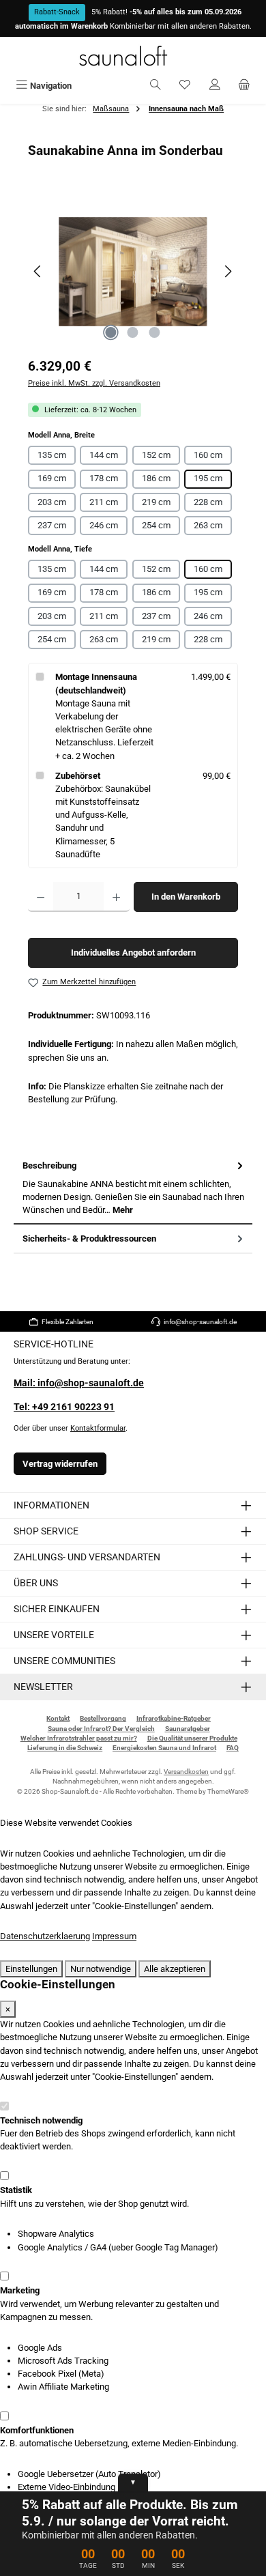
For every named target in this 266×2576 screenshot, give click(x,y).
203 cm (52, 502)
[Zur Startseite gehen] (133, 56)
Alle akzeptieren (175, 1969)
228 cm (208, 502)
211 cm (104, 502)
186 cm (156, 478)
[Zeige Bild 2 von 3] (133, 332)
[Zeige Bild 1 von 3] (111, 332)
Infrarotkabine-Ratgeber (174, 1718)
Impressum (114, 1936)
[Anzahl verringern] (41, 897)
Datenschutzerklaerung (45, 1936)
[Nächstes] (228, 271)
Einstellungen (31, 1969)
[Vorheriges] (38, 271)
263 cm (208, 525)
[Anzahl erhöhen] (116, 897)
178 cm (104, 478)
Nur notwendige (101, 1969)
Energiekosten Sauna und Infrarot (164, 1748)
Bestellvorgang (103, 1718)
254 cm (156, 525)
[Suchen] (156, 86)
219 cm (156, 502)
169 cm (52, 478)
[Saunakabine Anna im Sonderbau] (133, 272)
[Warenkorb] (244, 86)
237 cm (52, 525)
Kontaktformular (98, 1428)
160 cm (208, 455)
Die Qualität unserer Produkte (192, 1738)
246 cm (104, 525)
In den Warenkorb (186, 897)
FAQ (233, 1748)
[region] (133, 271)
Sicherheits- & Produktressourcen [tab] (89, 1239)
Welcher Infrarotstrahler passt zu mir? (79, 1738)
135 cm (52, 455)
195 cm (208, 478)
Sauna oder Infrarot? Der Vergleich (101, 1729)
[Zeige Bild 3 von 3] (155, 332)
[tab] (133, 1188)
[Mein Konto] (215, 86)
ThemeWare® (228, 1791)
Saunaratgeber (188, 1729)
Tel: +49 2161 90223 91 (64, 1407)
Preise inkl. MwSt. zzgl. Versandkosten (94, 383)
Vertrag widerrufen (60, 1464)
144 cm (104, 455)
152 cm (156, 455)
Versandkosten (186, 1772)
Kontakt (58, 1718)
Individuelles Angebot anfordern (133, 953)
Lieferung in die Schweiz (65, 1748)
